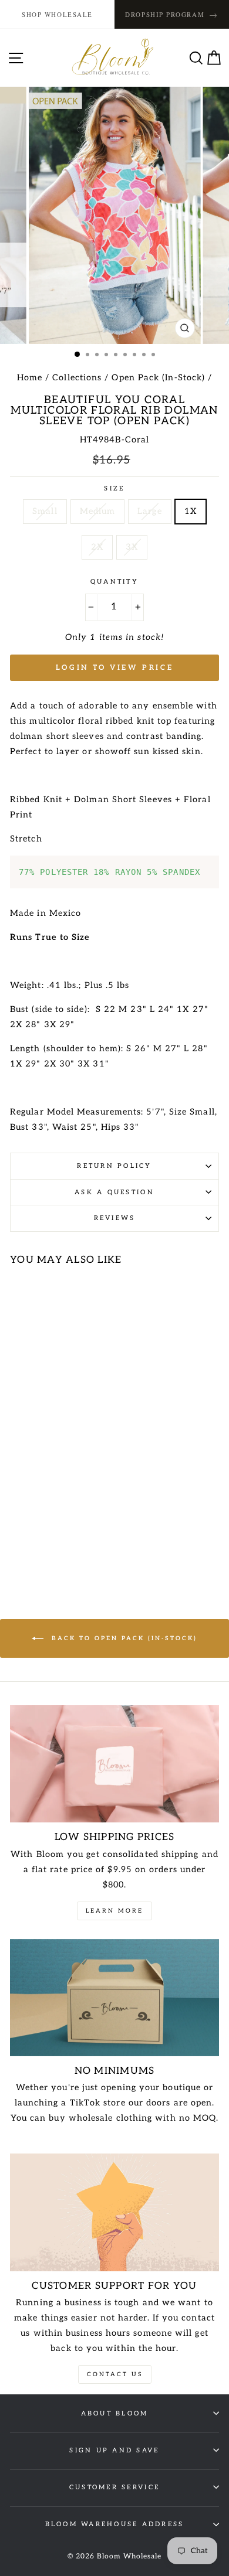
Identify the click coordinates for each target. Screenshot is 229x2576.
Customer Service (114, 2487)
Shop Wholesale (57, 14)
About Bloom (115, 2413)
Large (149, 511)
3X (132, 547)
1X (191, 511)
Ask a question (114, 1192)
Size (114, 488)
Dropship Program (171, 14)
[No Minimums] (114, 1998)
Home (30, 378)
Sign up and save (114, 2450)
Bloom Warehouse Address (115, 2524)
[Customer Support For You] (114, 2212)
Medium (98, 511)
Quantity (114, 582)
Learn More (114, 1911)
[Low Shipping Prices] (114, 1764)
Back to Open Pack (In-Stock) (123, 1638)
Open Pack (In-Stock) (158, 378)
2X (97, 547)
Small (45, 511)
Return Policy (114, 1166)
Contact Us (115, 2374)
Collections (77, 378)
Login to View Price (114, 668)
